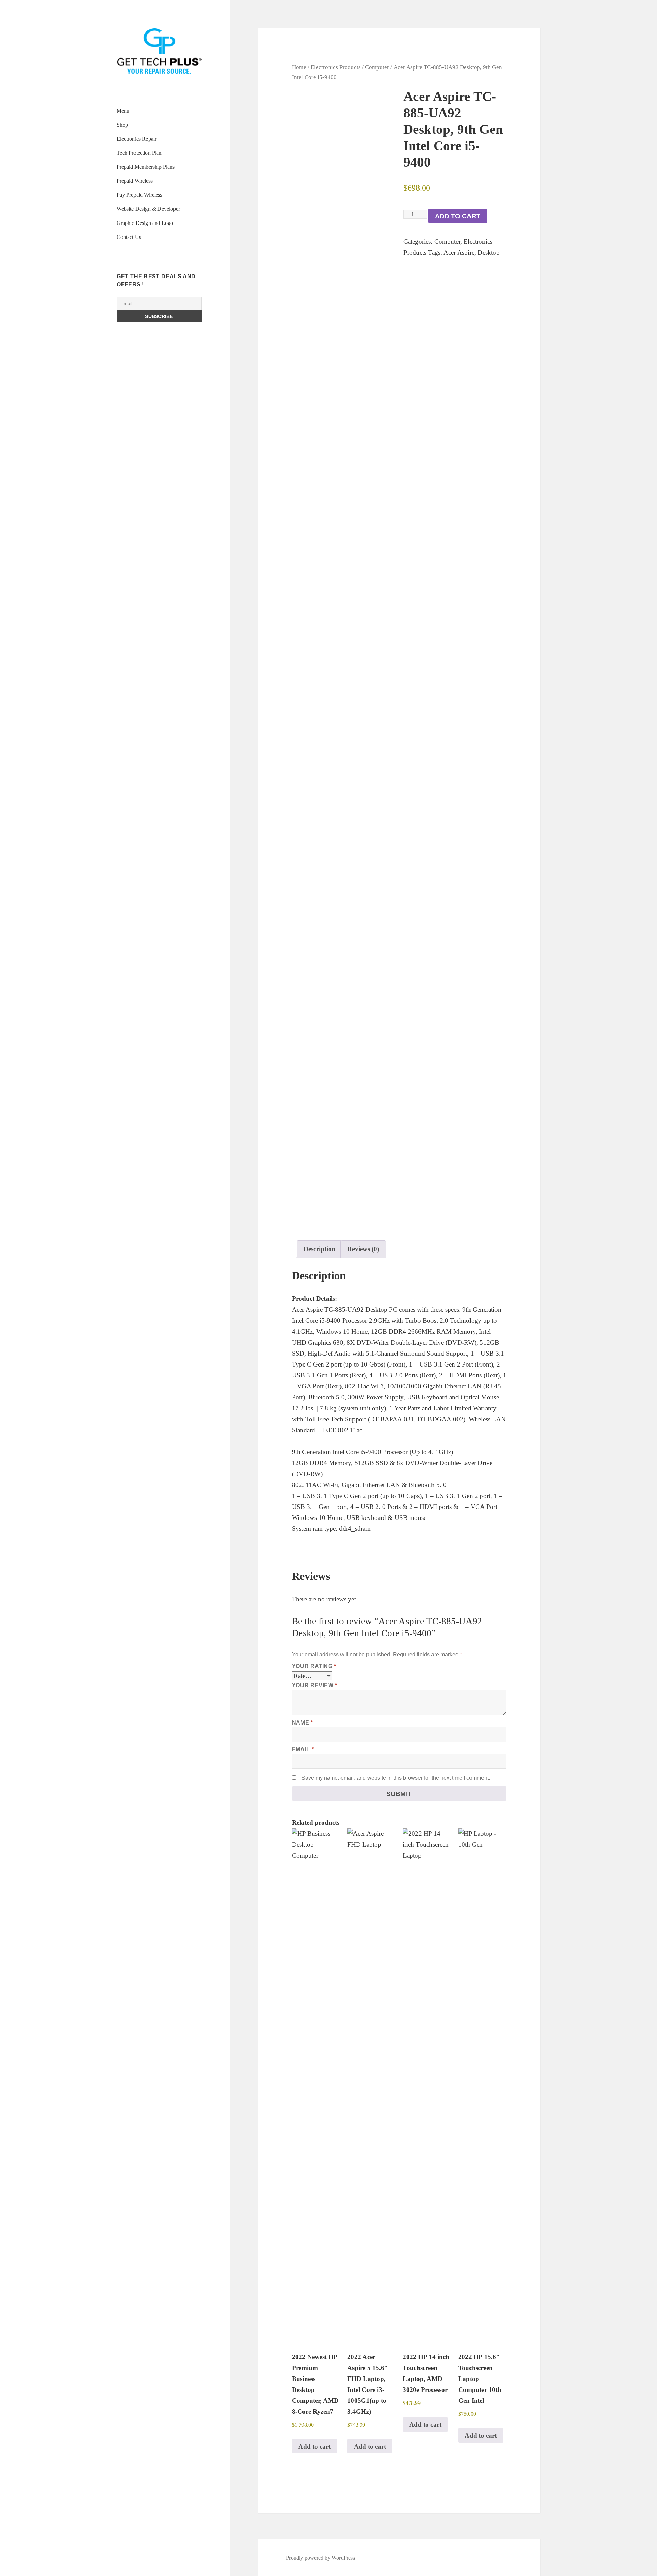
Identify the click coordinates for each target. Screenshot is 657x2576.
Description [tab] (319, 1249)
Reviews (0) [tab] (363, 1249)
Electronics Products (336, 67)
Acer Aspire (459, 252)
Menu (123, 111)
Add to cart (458, 216)
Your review (315, 1685)
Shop (122, 125)
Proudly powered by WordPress (320, 2558)
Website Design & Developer (148, 209)
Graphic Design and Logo (145, 223)
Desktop (489, 252)
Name (302, 1723)
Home (299, 67)
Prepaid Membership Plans (146, 167)
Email (303, 1749)
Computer (377, 67)
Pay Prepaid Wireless (139, 195)
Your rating (314, 1666)
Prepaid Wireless (135, 181)
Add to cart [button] (314, 2446)
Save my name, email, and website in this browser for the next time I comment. (396, 1778)
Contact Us (129, 237)
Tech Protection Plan (139, 153)
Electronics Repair (137, 139)
